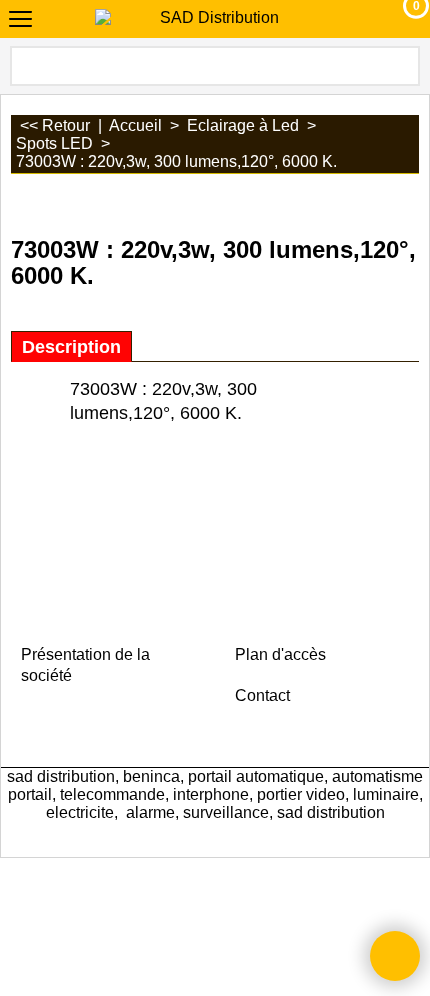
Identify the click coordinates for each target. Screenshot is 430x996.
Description (71, 347)
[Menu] (20, 21)
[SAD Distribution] (211, 18)
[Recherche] (403, 66)
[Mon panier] (397, 19)
